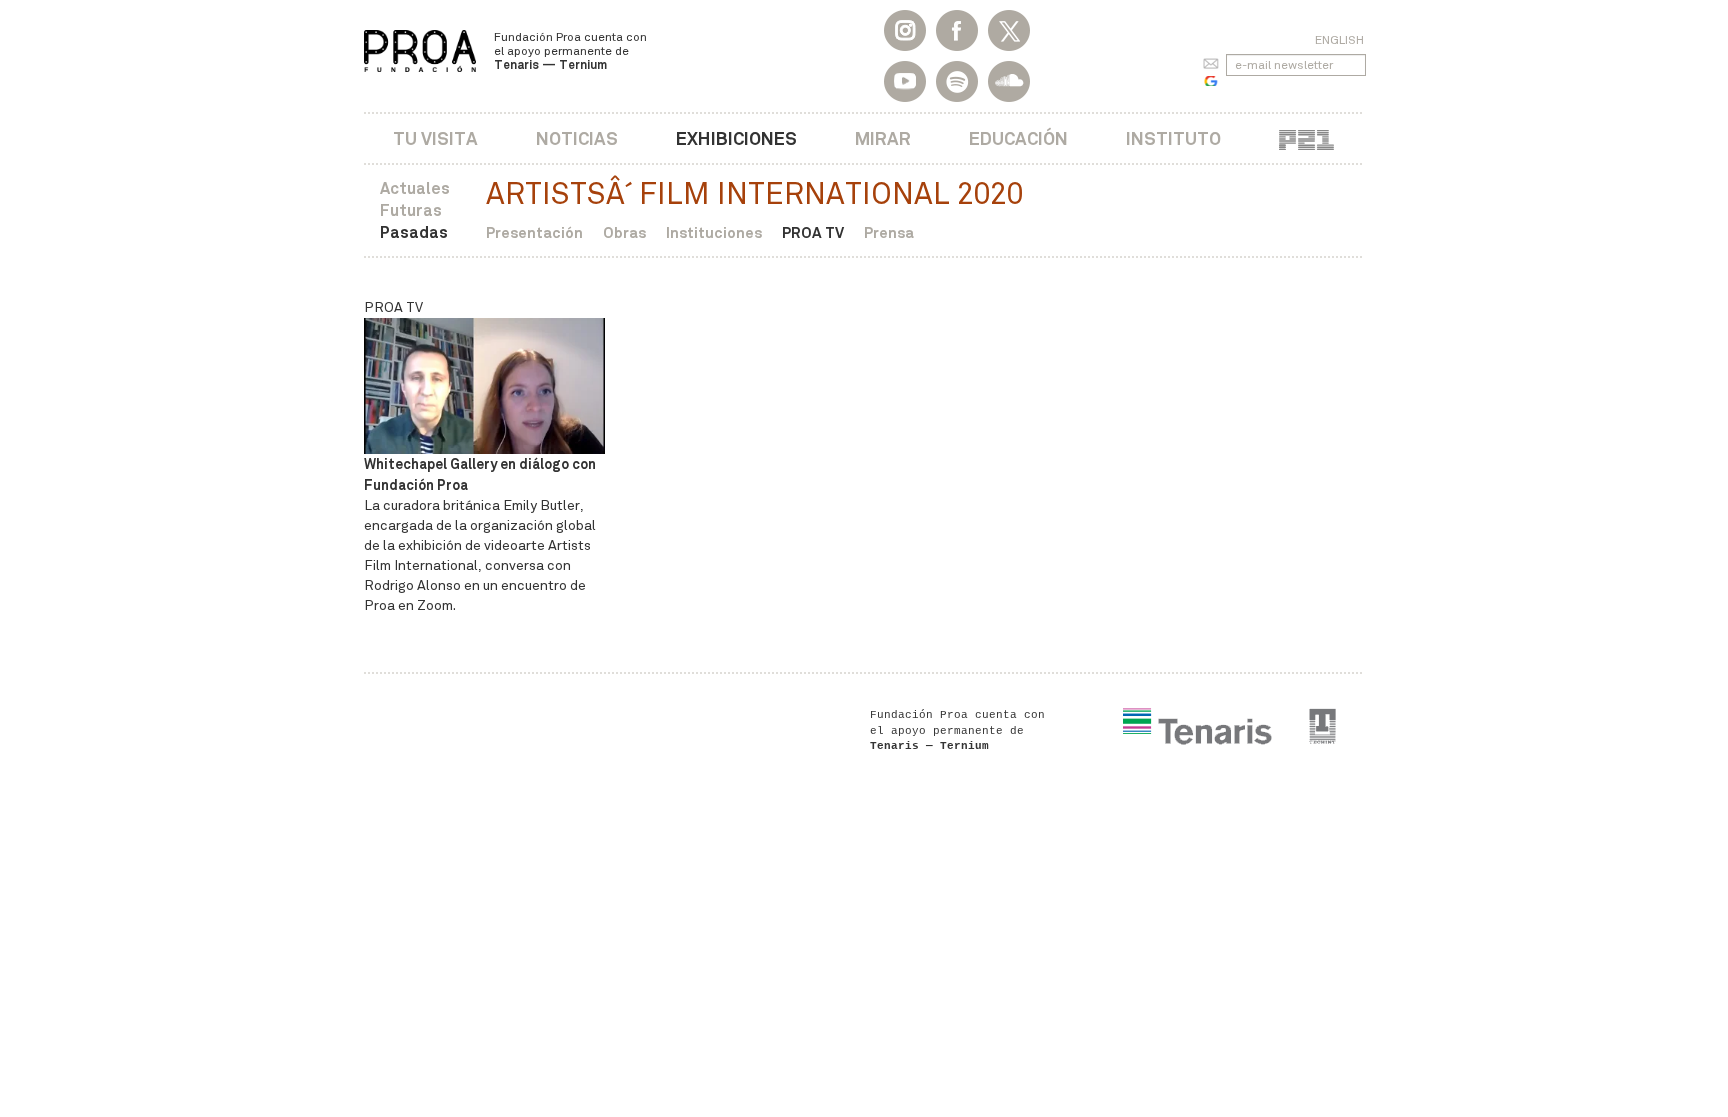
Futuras (411, 210)
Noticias (577, 138)
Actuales (415, 188)
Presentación (534, 232)
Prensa (889, 232)
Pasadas (414, 232)
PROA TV (813, 232)
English (1339, 40)
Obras (624, 232)
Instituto (1173, 138)
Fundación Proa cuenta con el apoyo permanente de (570, 51)
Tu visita (435, 138)
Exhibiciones (736, 138)
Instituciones (714, 232)
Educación (1018, 138)
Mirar (883, 138)
